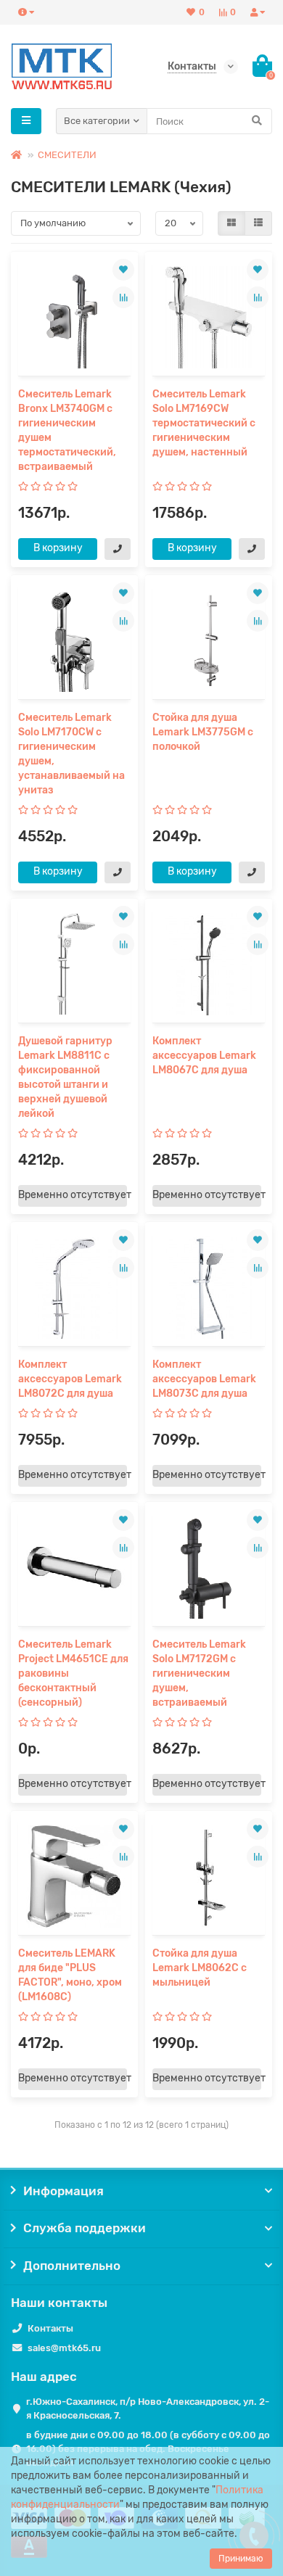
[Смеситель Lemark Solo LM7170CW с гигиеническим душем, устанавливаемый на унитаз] (74, 641)
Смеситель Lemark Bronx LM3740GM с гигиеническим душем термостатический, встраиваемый (67, 430)
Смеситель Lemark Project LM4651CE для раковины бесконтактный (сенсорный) (73, 1673)
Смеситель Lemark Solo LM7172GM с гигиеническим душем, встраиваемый (199, 1673)
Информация (63, 2191)
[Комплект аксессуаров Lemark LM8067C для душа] (209, 964)
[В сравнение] (123, 297)
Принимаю (241, 2559)
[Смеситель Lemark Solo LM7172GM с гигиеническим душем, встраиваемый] (209, 1568)
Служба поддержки (85, 2228)
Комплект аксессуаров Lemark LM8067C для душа (204, 1056)
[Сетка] (231, 223)
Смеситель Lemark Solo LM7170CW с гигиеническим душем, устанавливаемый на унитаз (71, 754)
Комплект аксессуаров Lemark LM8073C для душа (204, 1379)
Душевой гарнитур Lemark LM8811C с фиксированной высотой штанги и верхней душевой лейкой (65, 1077)
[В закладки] (123, 270)
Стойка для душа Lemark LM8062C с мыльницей (200, 1968)
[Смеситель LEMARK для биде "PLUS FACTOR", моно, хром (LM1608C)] (74, 1877)
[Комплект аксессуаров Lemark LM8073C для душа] (209, 1288)
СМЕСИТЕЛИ (67, 155)
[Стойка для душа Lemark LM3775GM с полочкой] (209, 641)
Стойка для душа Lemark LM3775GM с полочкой (203, 732)
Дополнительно (72, 2266)
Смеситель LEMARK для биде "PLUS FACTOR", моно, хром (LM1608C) (70, 1975)
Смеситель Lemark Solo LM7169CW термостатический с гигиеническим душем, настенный (204, 423)
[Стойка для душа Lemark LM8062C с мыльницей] (209, 1877)
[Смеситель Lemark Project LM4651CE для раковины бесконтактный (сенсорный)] (74, 1568)
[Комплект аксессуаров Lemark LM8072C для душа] (74, 1288)
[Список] (258, 223)
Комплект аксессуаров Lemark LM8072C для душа (70, 1379)
